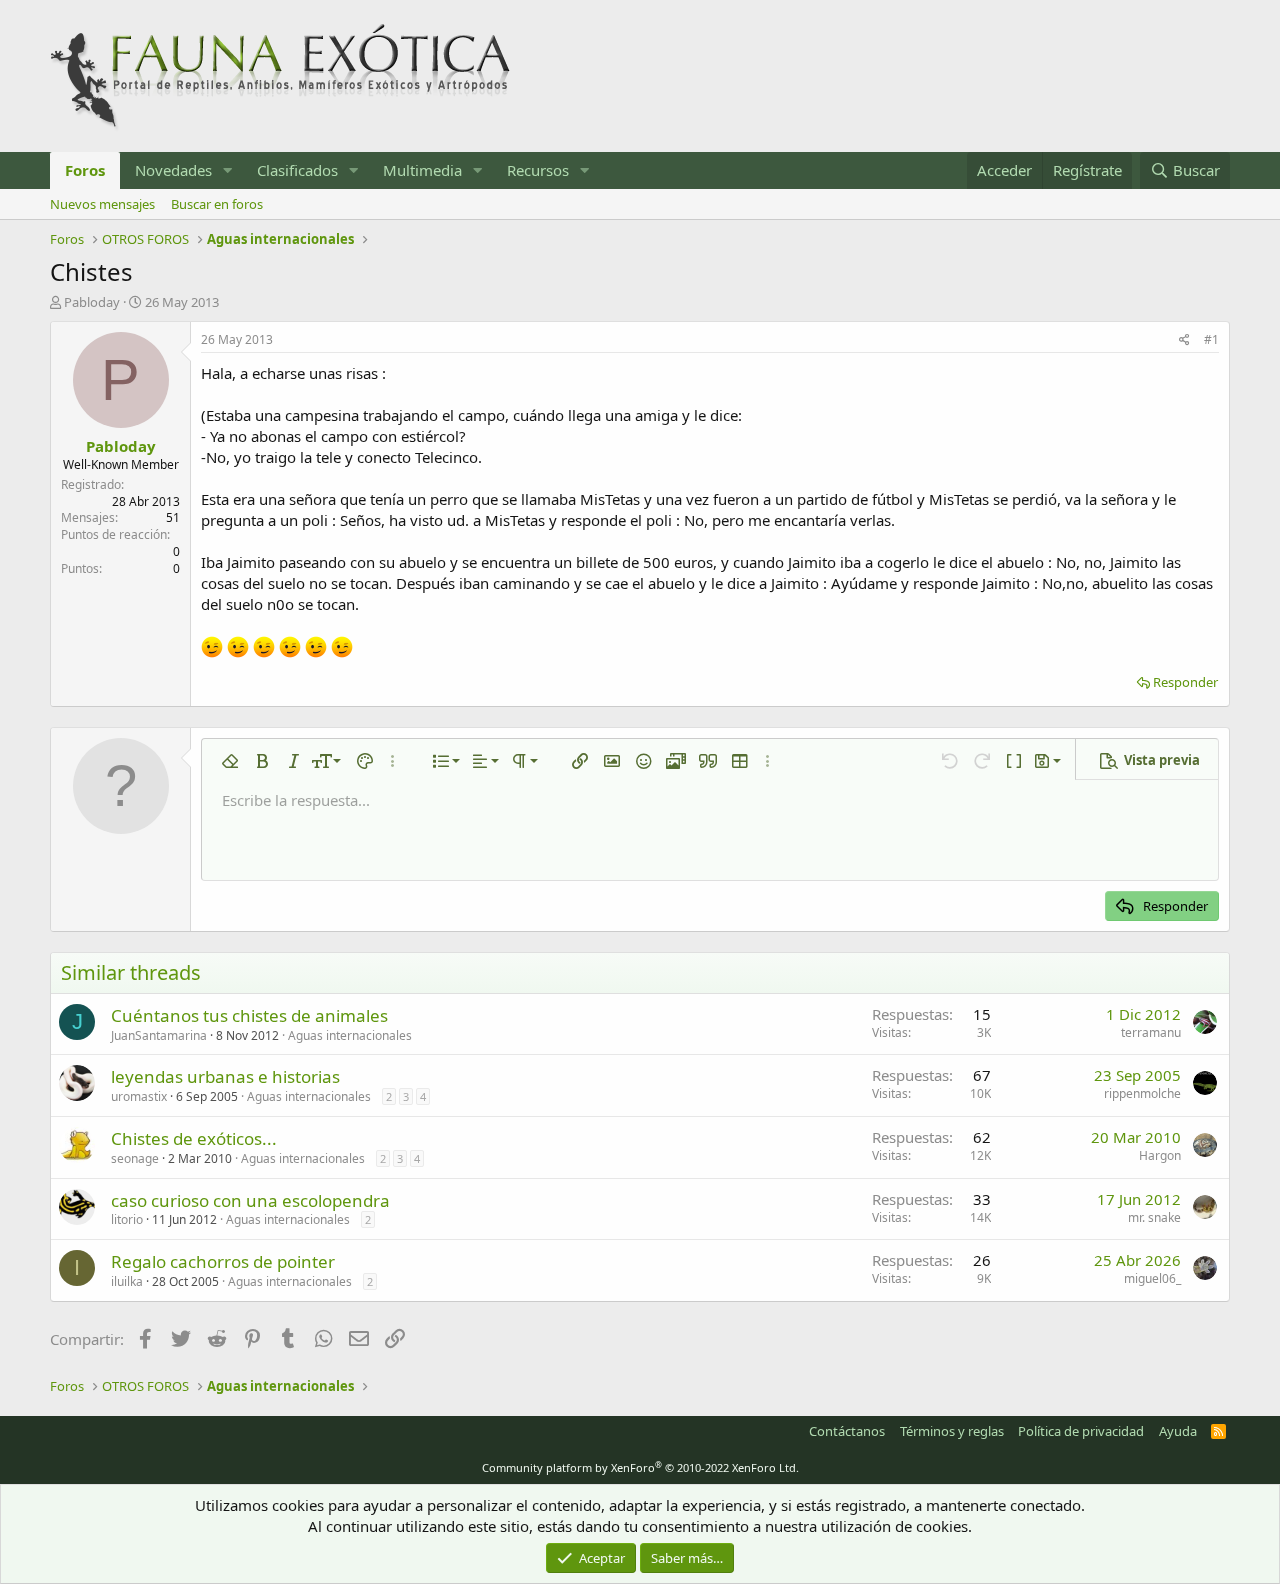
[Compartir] (1184, 340)
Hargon (1160, 1155)
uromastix (139, 1096)
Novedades (173, 170)
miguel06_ (1152, 1278)
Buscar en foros (217, 204)
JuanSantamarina (159, 1035)
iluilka (127, 1281)
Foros (85, 170)
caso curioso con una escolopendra (250, 1200)
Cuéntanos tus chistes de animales (249, 1015)
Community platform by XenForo (640, 1467)
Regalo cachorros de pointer (223, 1261)
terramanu (1151, 1032)
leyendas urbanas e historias (225, 1076)
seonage (135, 1158)
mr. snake (1154, 1217)
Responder (1185, 682)
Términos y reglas (952, 1431)
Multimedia (422, 170)
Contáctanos (847, 1431)
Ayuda (1178, 1431)
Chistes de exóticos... (194, 1138)
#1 (1211, 339)
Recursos (538, 170)
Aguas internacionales (350, 1035)
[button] (228, 170)
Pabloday (92, 302)
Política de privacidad (1081, 1431)
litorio (127, 1219)
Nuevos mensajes (102, 204)
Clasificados (297, 170)
